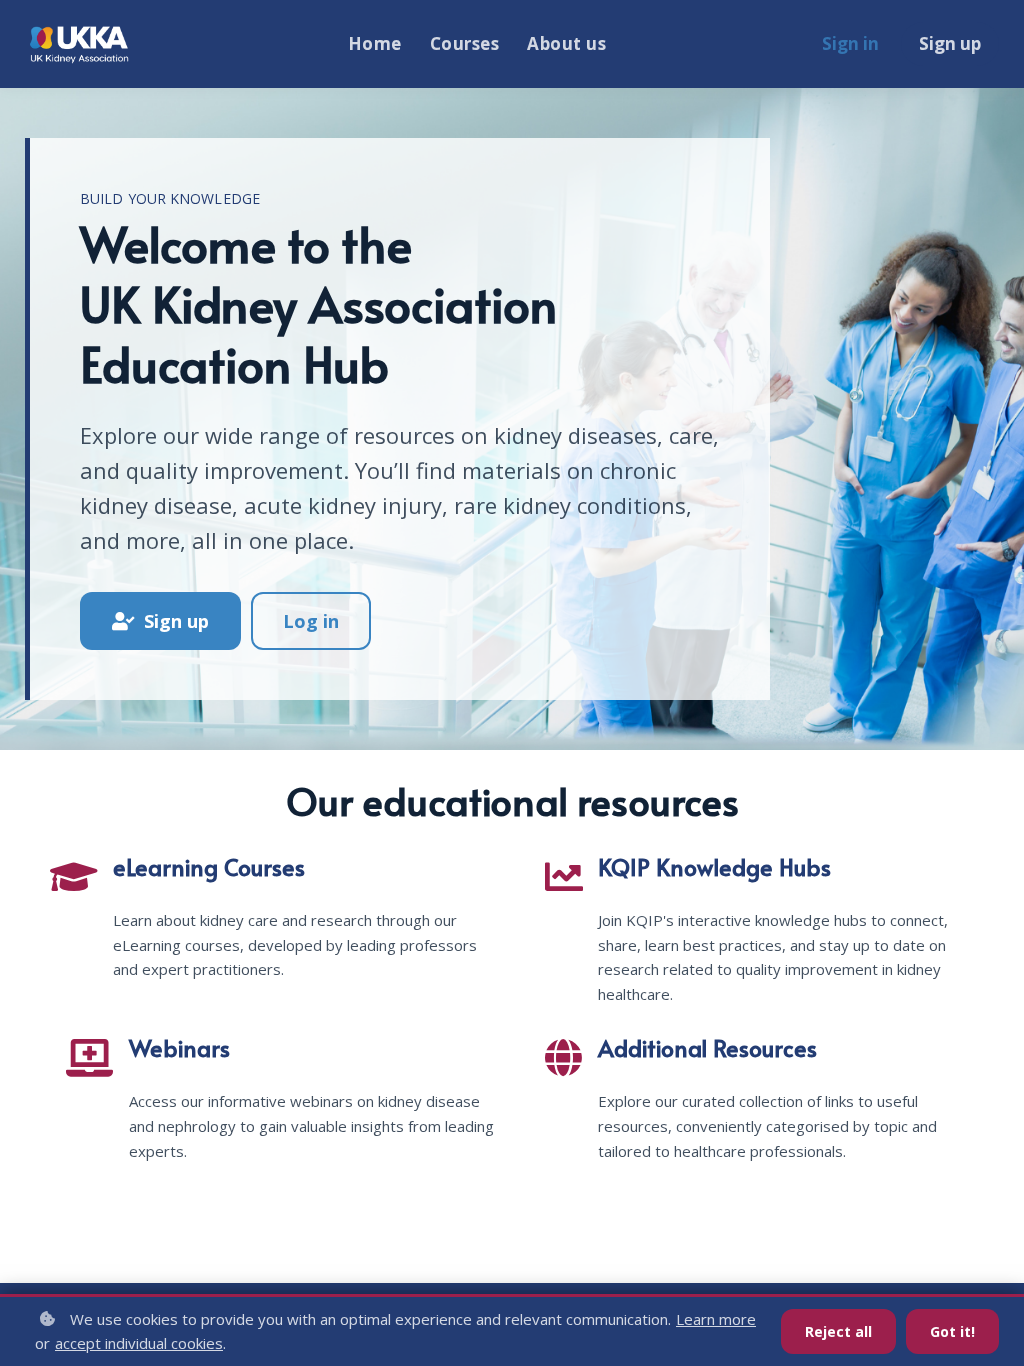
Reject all (838, 1331)
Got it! (952, 1331)
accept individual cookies (139, 1343)
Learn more (716, 1319)
